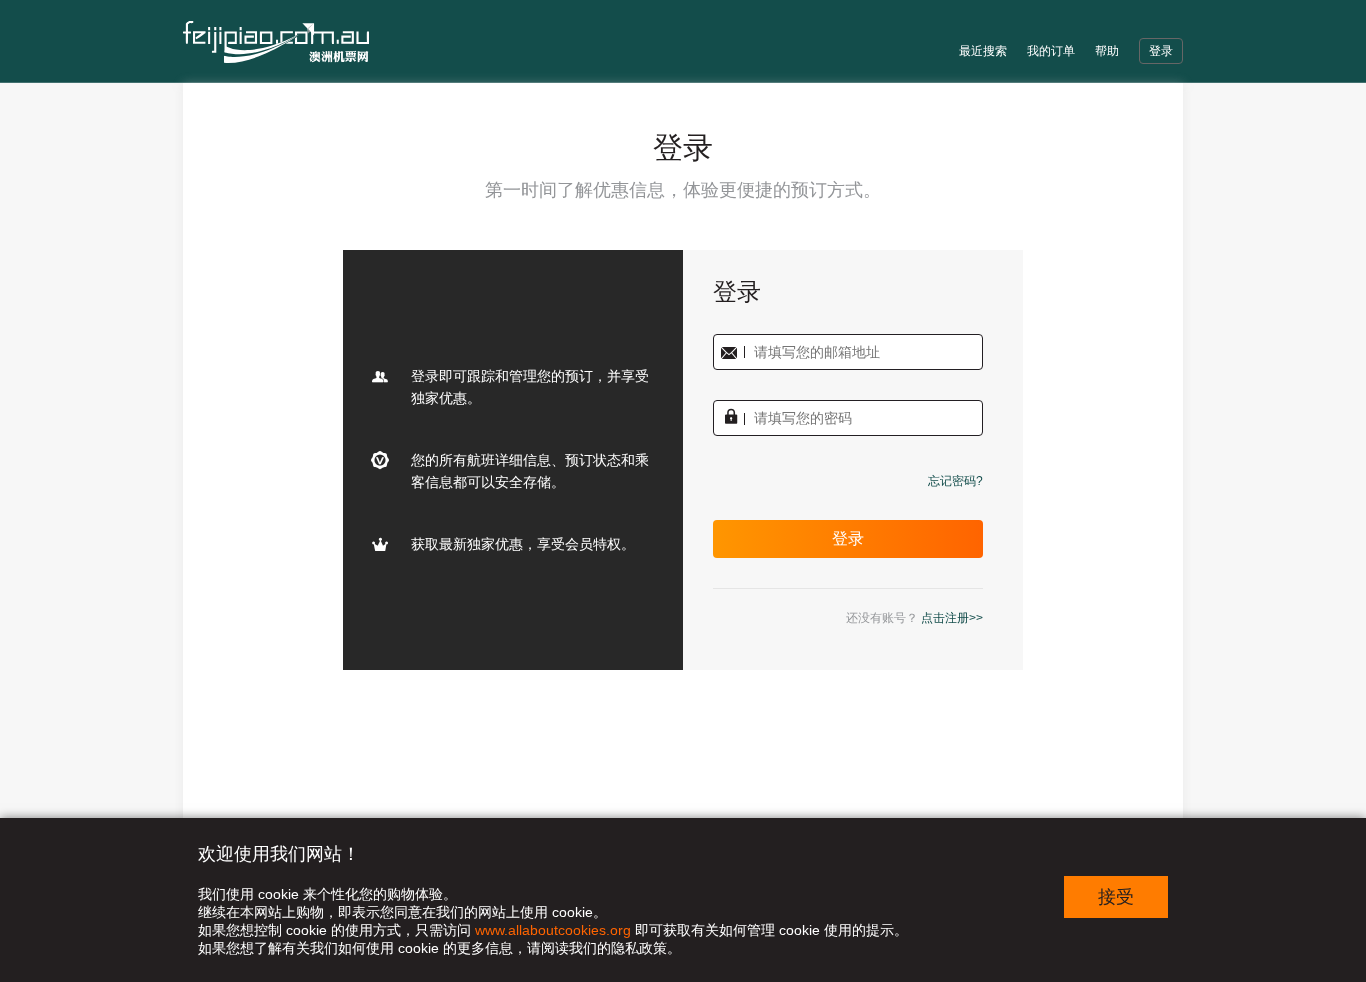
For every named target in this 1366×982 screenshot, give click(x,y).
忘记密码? (955, 481)
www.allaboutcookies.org (553, 930)
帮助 (1107, 51)
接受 (1116, 897)
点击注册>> (952, 618)
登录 (1161, 51)
